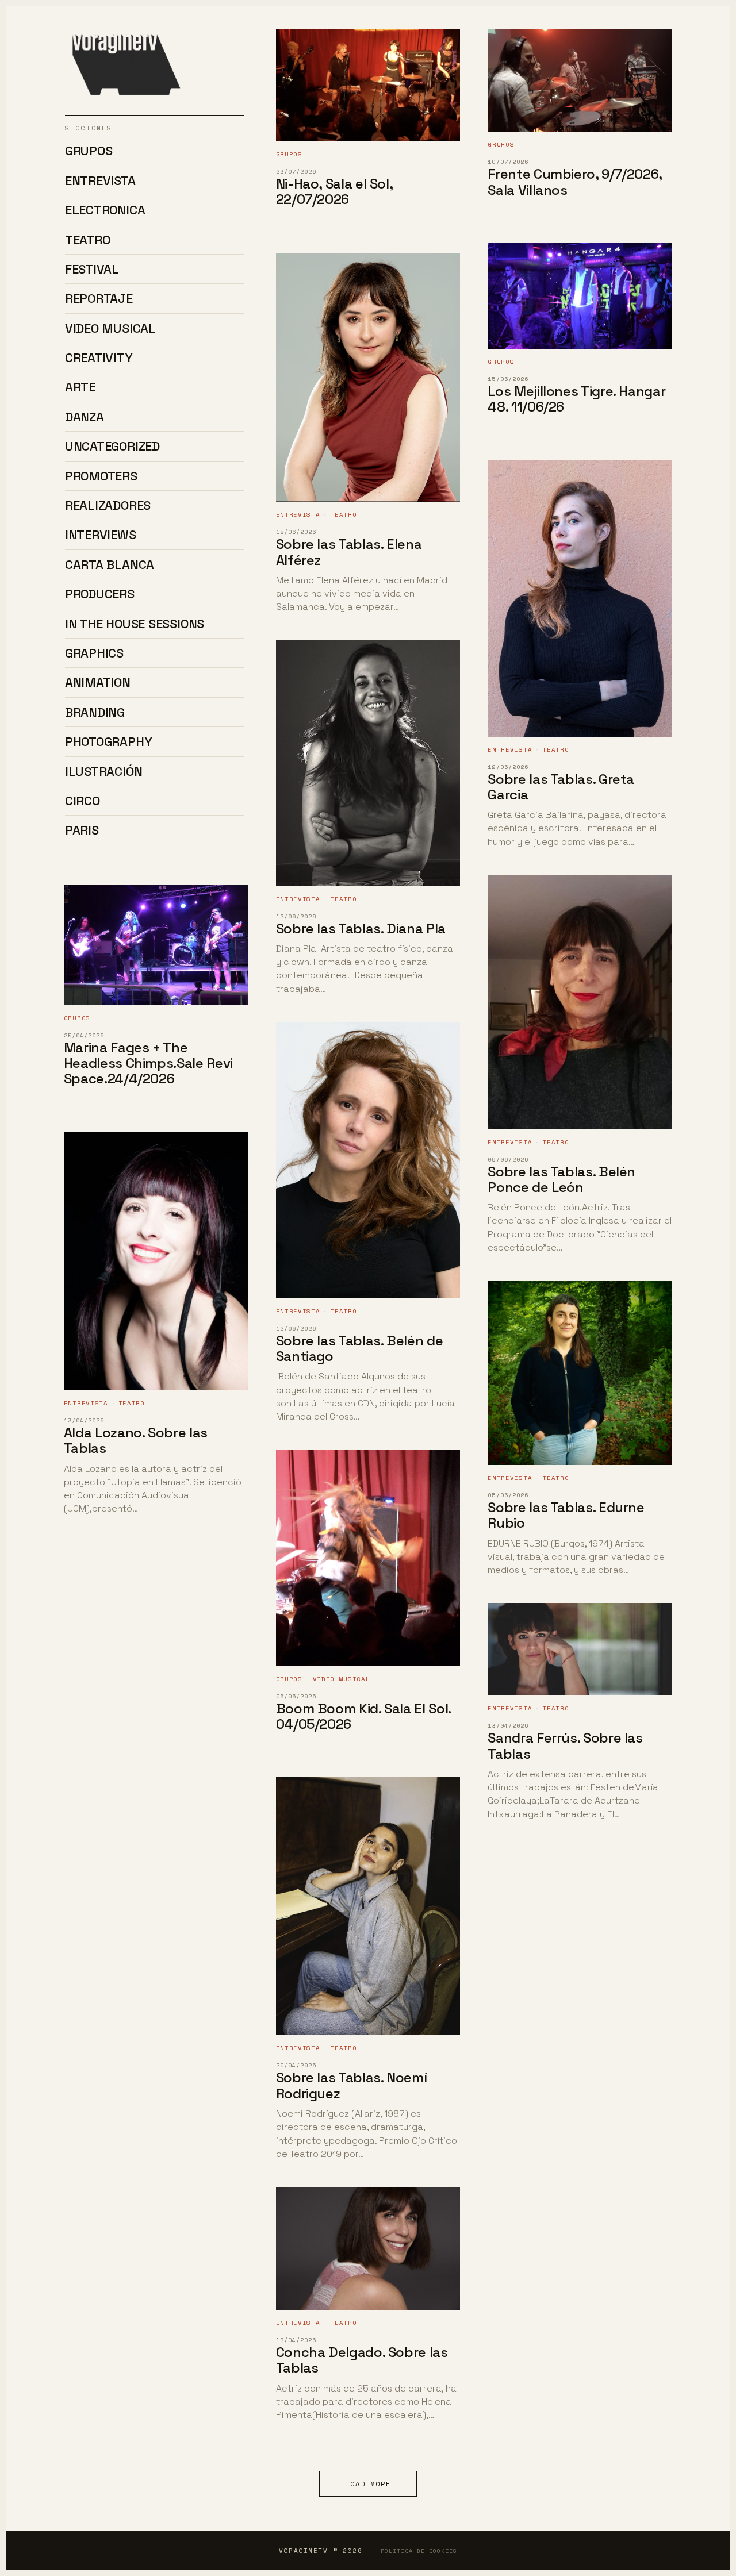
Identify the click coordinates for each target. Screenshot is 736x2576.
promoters (101, 476)
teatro (88, 240)
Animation (98, 682)
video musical (110, 328)
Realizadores (108, 505)
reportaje (99, 298)
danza (85, 417)
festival (92, 269)
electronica (105, 210)
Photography (109, 741)
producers (100, 594)
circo (83, 801)
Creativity (99, 357)
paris (82, 830)
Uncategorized (112, 446)
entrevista (100, 180)
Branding (95, 712)
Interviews (101, 535)
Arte (80, 387)
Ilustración (104, 771)
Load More (368, 2484)
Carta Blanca (110, 564)
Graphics (94, 653)
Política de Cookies (419, 2551)
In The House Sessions (135, 624)
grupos (89, 151)
